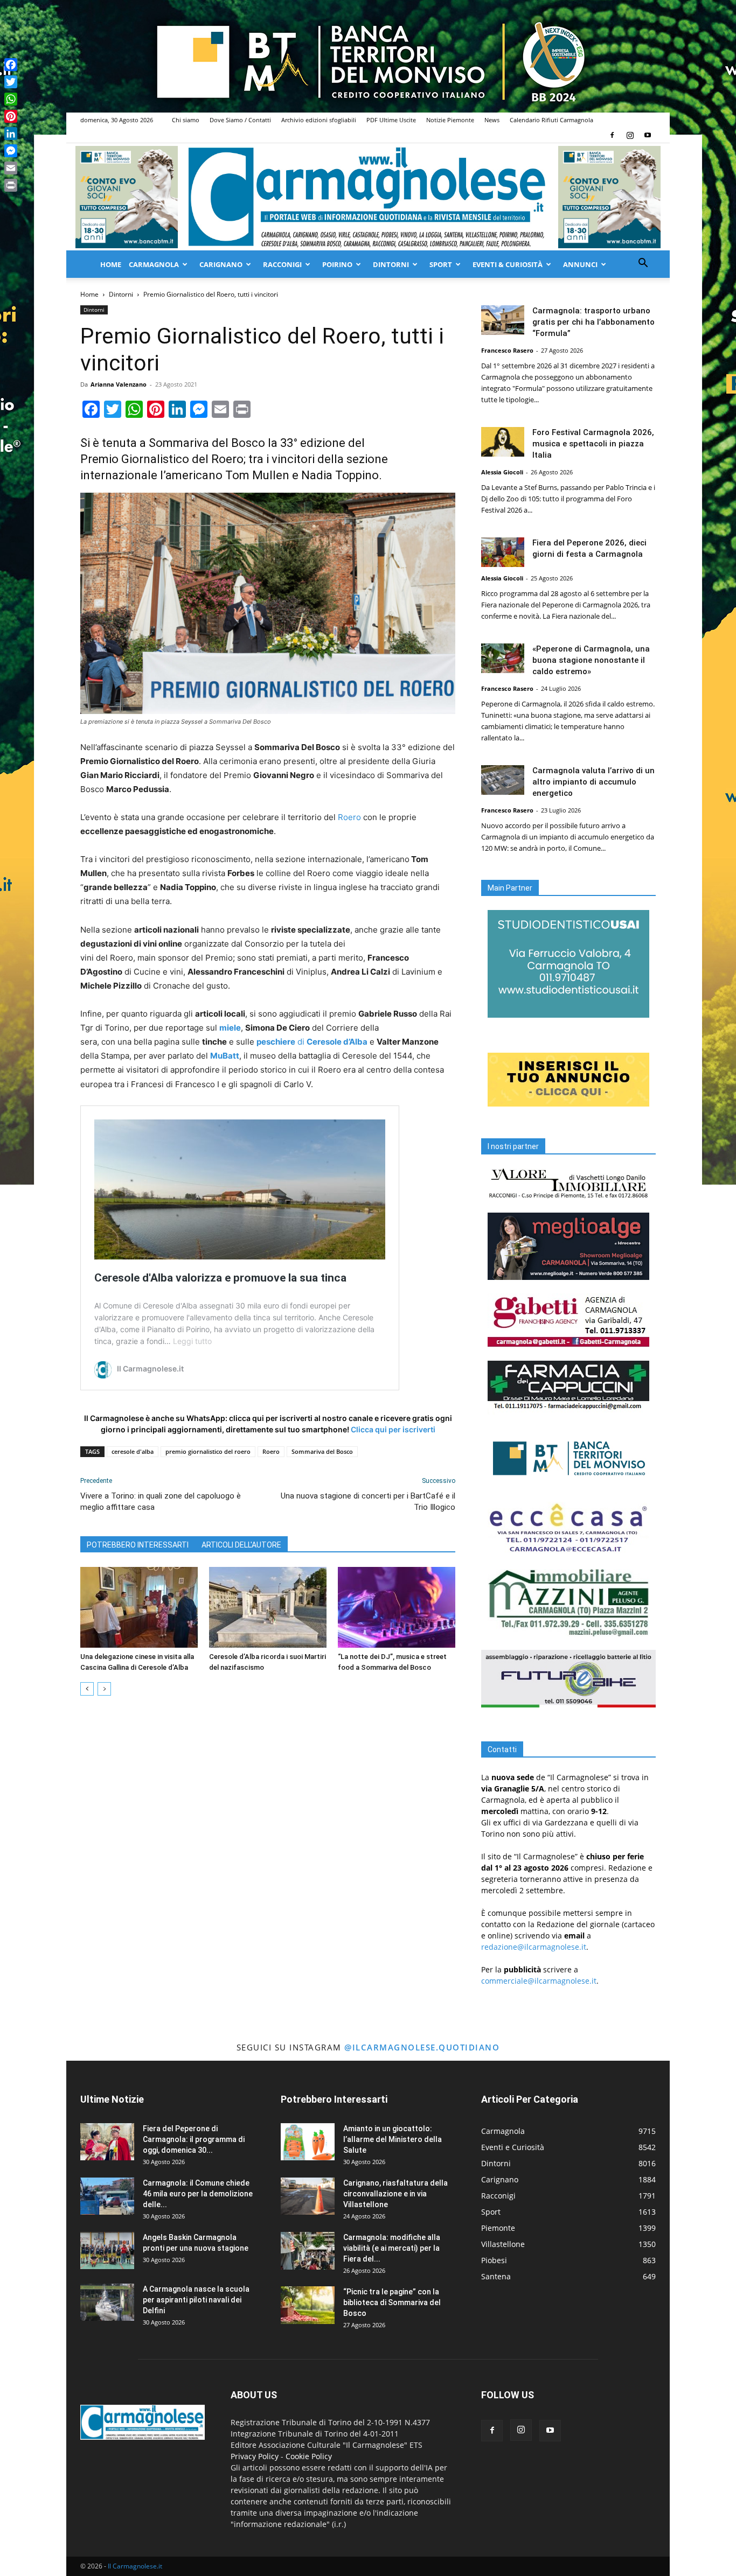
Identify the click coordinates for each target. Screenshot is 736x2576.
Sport (441, 264)
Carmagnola (154, 264)
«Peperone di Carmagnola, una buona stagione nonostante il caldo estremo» (591, 660)
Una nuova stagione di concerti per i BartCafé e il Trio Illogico (368, 1501)
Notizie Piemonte (450, 120)
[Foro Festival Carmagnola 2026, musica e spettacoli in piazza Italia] (503, 442)
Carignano (221, 264)
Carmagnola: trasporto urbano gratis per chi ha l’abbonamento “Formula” (593, 322)
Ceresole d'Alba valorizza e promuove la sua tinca (220, 1278)
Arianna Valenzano (119, 384)
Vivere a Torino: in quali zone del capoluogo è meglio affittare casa (161, 1501)
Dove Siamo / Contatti (240, 120)
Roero (349, 817)
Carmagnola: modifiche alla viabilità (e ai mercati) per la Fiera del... (392, 2248)
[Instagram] (630, 135)
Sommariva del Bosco (322, 1451)
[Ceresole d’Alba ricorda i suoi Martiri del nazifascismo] (268, 1607)
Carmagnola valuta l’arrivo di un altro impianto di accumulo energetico (593, 782)
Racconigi (282, 264)
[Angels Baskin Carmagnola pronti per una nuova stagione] (107, 2250)
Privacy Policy (255, 2456)
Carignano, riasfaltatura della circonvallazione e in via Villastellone (395, 2194)
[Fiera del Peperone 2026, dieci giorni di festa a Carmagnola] (503, 552)
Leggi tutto (192, 1341)
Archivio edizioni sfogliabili (319, 120)
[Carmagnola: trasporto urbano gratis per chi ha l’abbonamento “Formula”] (503, 320)
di (312, 1042)
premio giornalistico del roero (208, 1451)
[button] (643, 264)
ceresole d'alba (133, 1451)
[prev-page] (87, 1689)
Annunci (580, 264)
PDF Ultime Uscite (391, 120)
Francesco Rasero (507, 350)
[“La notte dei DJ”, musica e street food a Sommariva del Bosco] (397, 1607)
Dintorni (391, 264)
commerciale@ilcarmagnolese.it (539, 1981)
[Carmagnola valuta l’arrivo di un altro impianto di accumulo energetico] (503, 780)
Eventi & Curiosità (508, 264)
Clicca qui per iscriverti (393, 1429)
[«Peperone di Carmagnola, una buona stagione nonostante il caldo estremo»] (503, 658)
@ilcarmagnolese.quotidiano (422, 2047)
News (492, 120)
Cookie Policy (309, 2456)
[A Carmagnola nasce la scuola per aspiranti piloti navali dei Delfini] (107, 2302)
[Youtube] (648, 135)
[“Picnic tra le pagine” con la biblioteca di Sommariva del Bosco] (308, 2305)
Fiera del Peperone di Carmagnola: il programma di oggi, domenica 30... (194, 2139)
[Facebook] (612, 135)
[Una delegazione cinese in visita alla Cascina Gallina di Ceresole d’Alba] (139, 1607)
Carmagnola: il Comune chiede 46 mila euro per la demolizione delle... (198, 2194)
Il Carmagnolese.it (135, 2566)
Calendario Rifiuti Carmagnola (551, 120)
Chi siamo (186, 120)
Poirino (337, 264)
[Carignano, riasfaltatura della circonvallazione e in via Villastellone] (308, 2196)
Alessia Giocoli (502, 472)
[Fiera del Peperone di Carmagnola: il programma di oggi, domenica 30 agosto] (107, 2142)
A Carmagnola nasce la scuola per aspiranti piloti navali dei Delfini (196, 2300)
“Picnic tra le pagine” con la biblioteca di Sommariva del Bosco (392, 2302)
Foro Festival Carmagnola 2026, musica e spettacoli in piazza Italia (593, 444)
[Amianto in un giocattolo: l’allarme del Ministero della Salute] (308, 2142)
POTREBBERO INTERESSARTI (138, 1545)
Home (111, 264)
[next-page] (104, 1689)
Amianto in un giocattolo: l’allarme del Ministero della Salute (393, 2139)
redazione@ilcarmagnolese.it (534, 1947)
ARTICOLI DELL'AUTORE (241, 1545)
